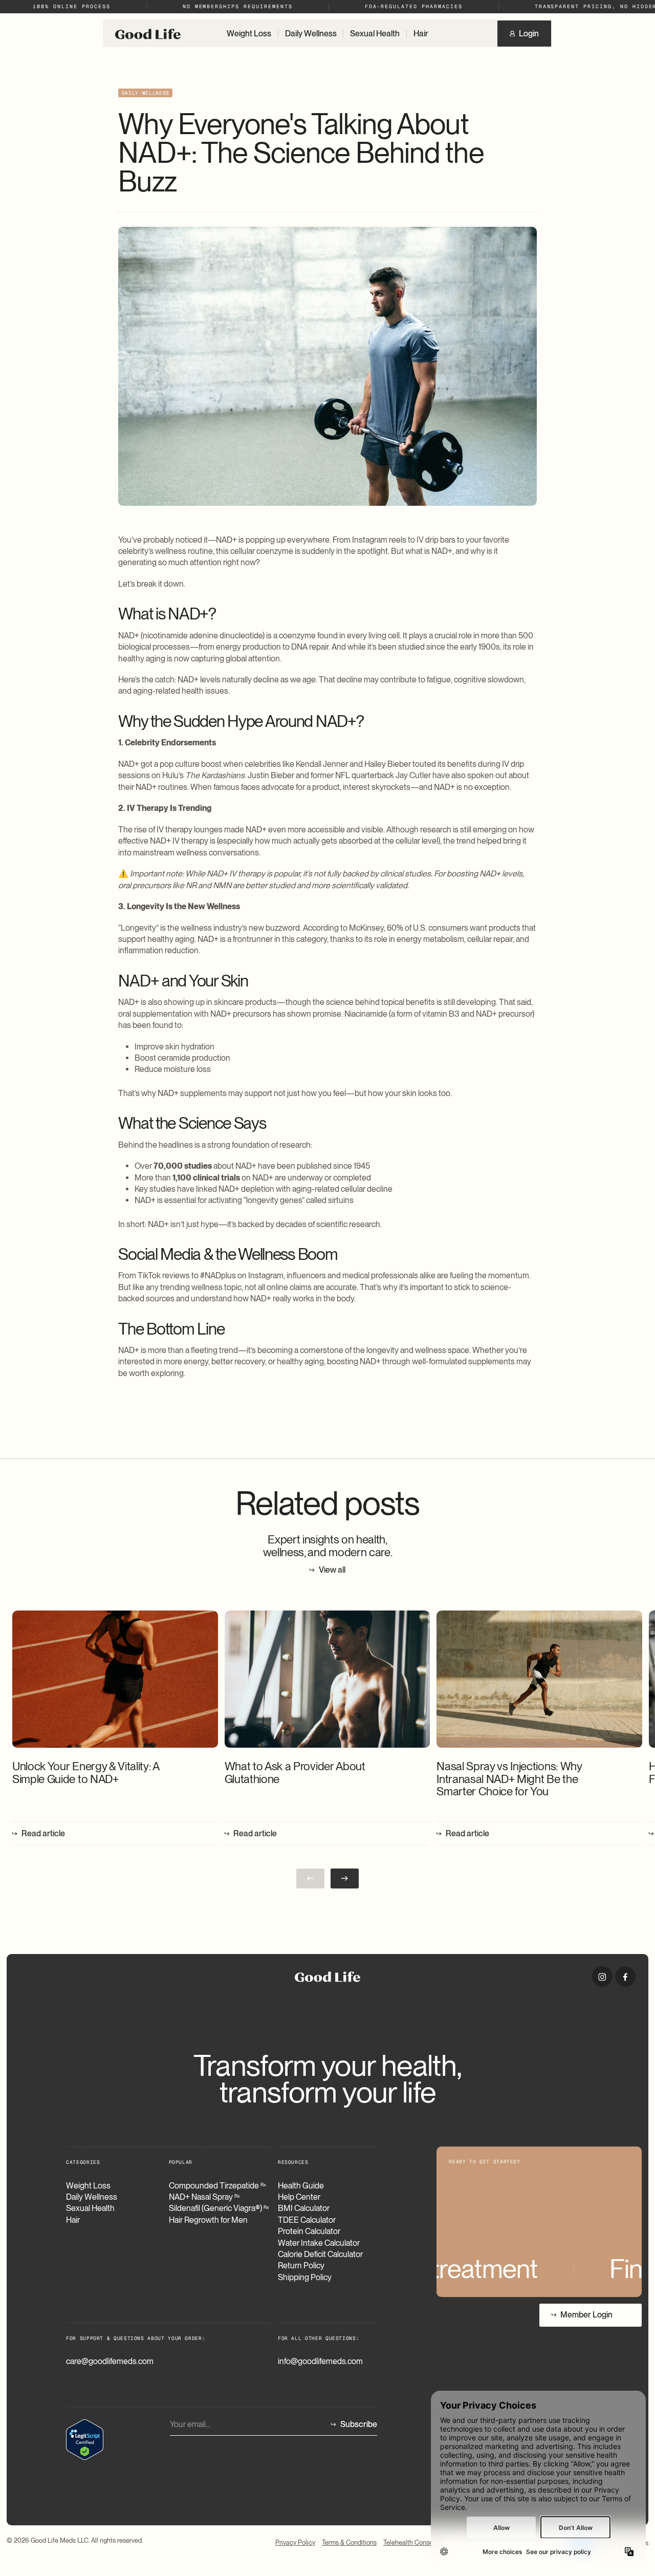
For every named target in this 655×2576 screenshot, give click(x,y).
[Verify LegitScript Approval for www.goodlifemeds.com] (85, 2439)
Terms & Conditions (349, 2543)
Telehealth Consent (411, 2543)
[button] (345, 1879)
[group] (115, 1729)
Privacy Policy (295, 2543)
